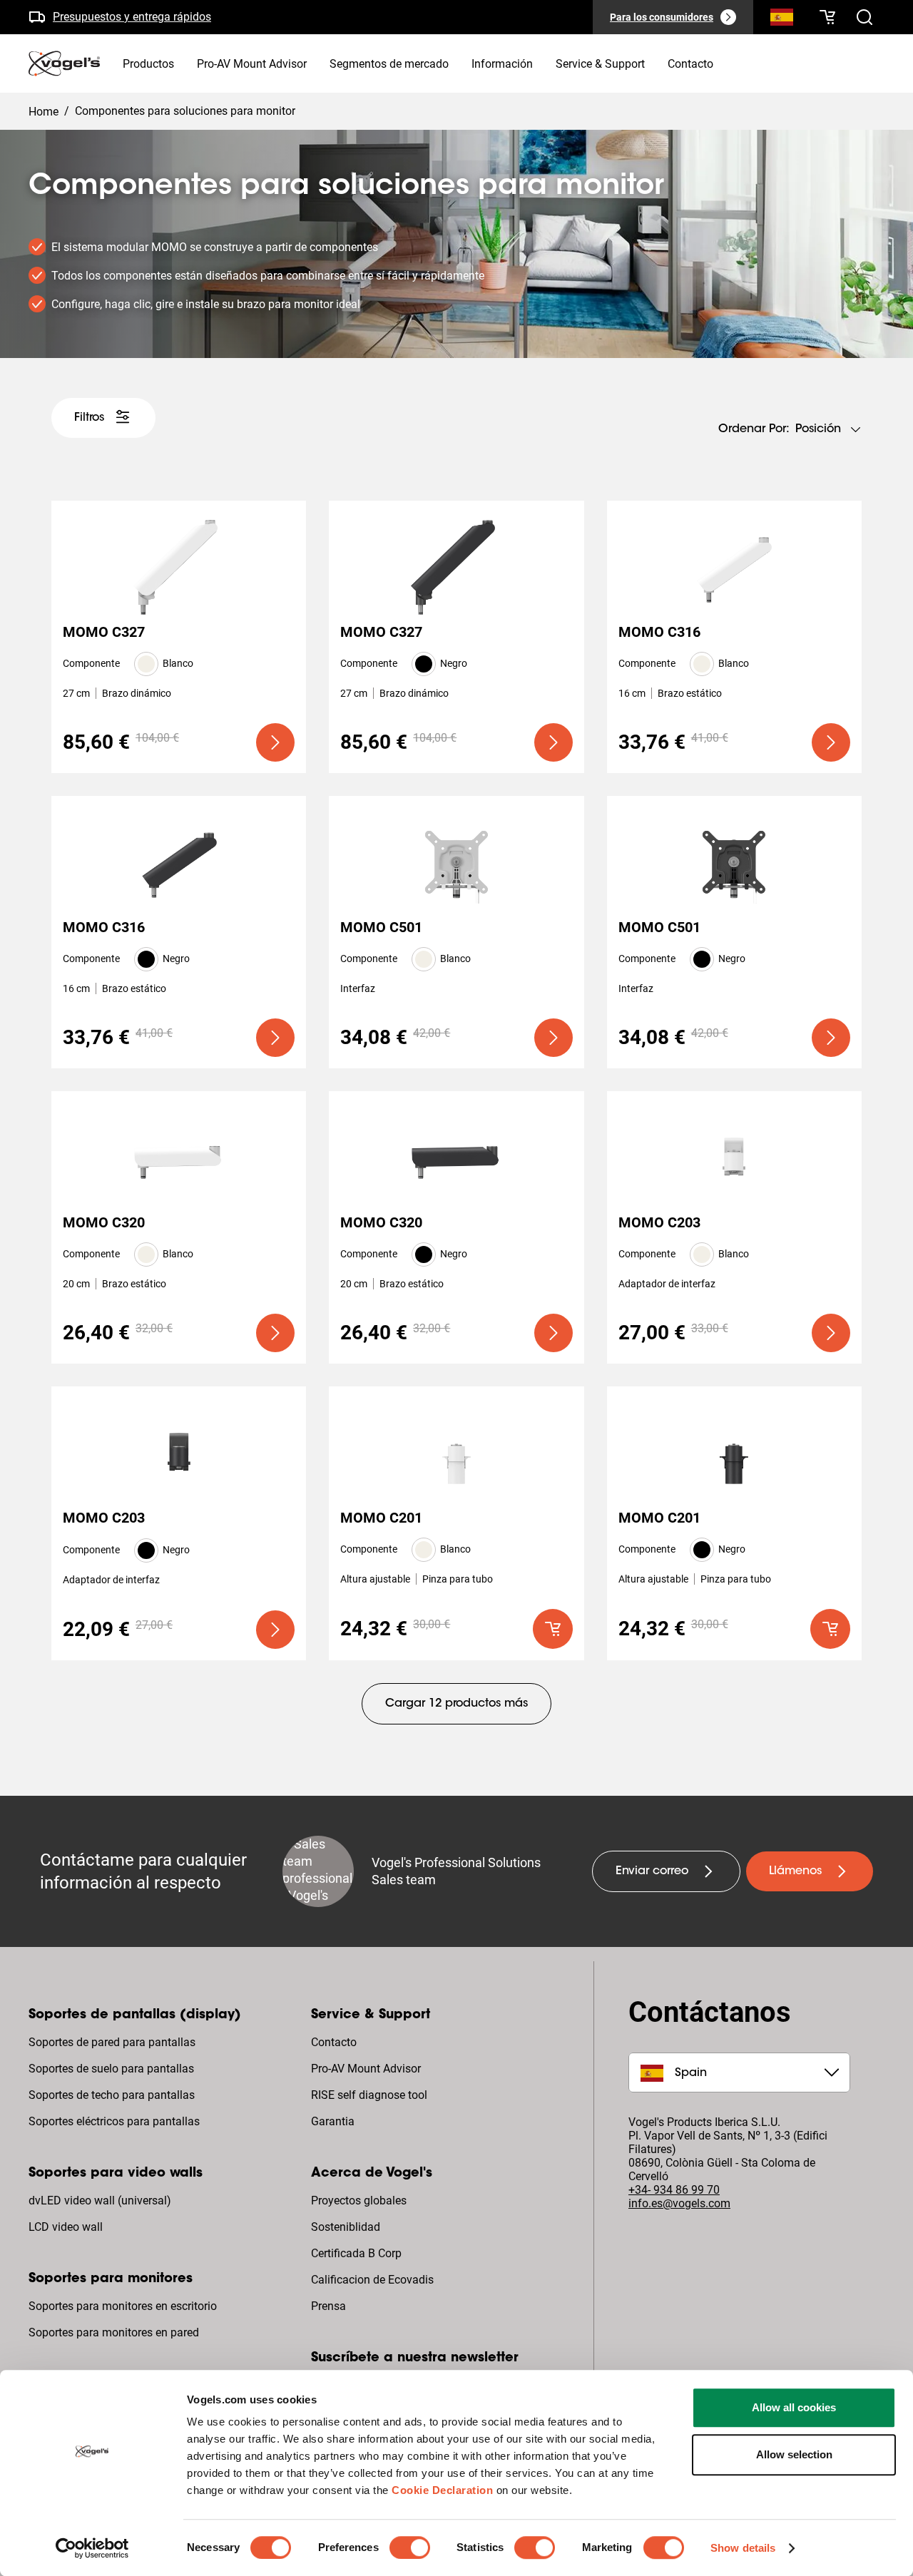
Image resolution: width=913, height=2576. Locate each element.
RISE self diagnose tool (369, 2095)
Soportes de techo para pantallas (112, 2095)
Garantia (333, 2121)
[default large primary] (275, 742)
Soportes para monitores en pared (114, 2332)
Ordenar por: (754, 429)
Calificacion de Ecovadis (372, 2280)
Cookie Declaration (442, 2490)
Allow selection (794, 2454)
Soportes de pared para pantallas (112, 2042)
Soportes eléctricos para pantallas (114, 2121)
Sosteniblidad (346, 2227)
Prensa (328, 2306)
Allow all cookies (794, 2407)
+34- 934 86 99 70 (674, 2190)
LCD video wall (66, 2227)
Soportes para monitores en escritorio (123, 2306)
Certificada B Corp (356, 2253)
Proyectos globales (359, 2201)
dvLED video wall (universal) (100, 2201)
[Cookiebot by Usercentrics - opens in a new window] (92, 2548)
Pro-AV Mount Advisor (366, 2069)
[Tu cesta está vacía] (827, 17)
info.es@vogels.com (679, 2203)
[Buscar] (782, 20)
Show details (743, 2548)
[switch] (410, 2547)
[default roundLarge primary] (553, 1629)
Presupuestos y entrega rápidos (132, 17)
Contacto (334, 2042)
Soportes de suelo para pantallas (111, 2069)
